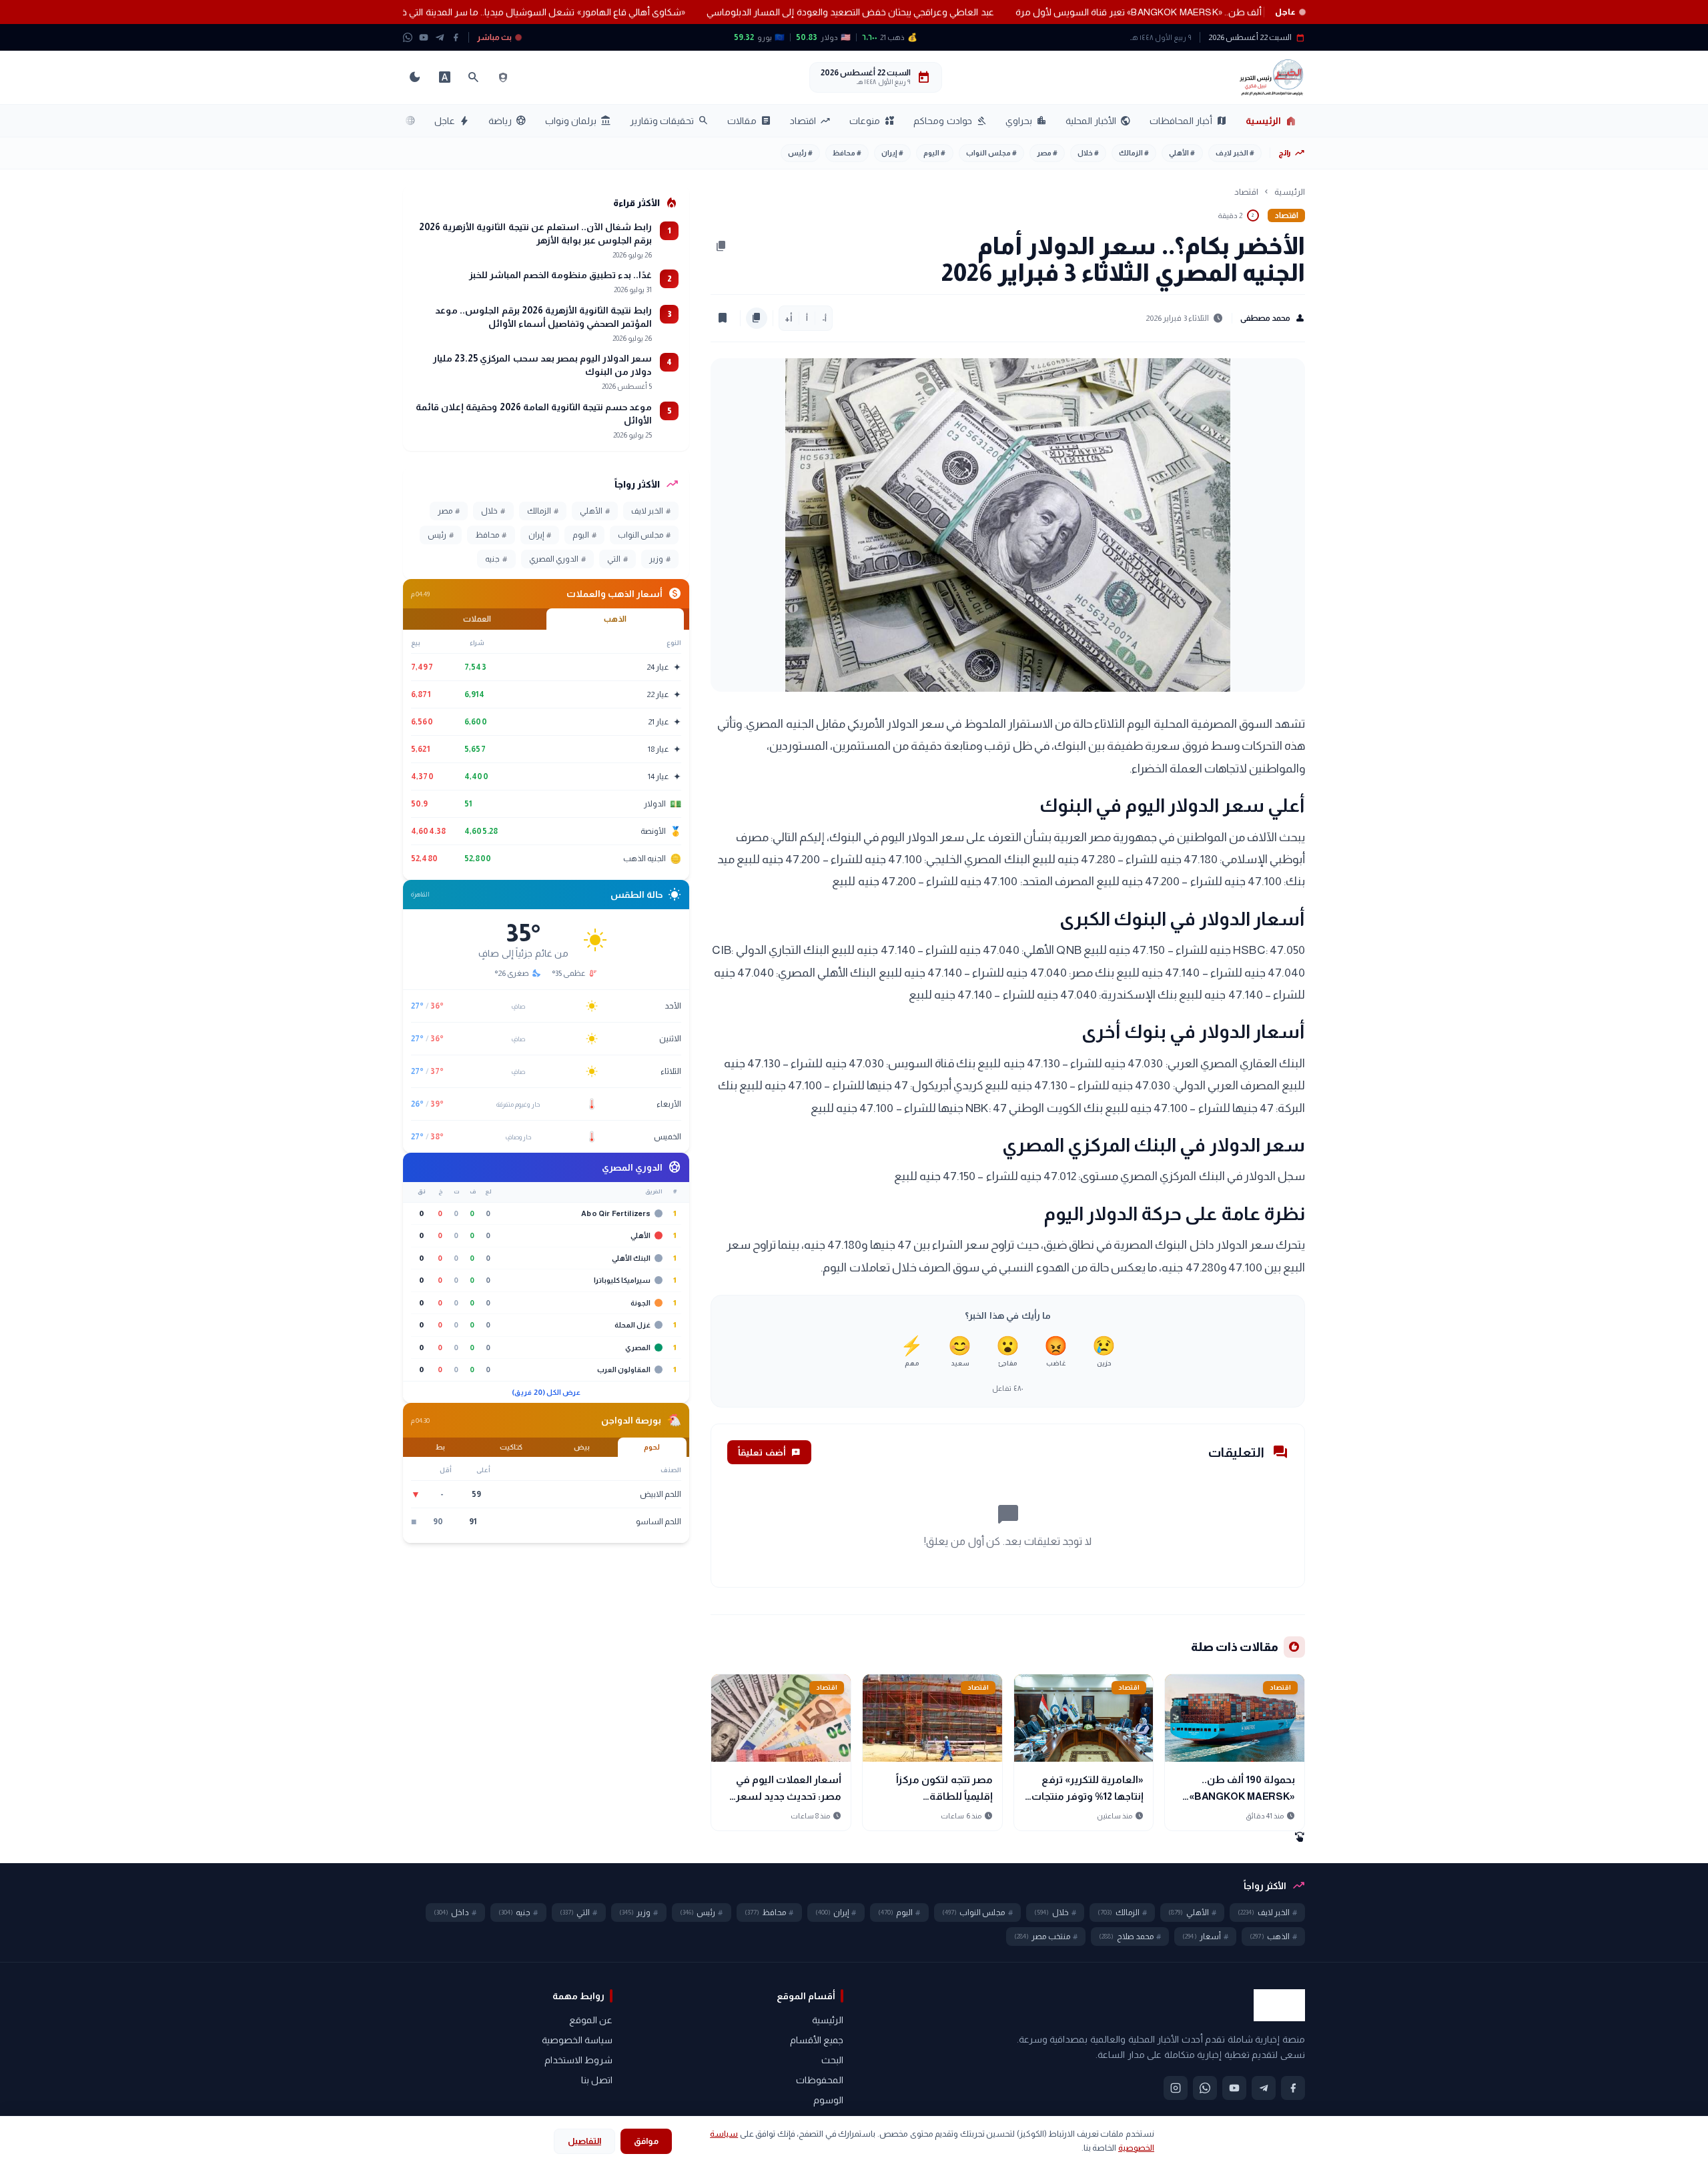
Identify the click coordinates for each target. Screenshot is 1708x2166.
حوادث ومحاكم (950, 121)
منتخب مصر (1046, 1937)
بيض (582, 1447)
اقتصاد (810, 121)
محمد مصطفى (1273, 318)
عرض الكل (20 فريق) (546, 1392)
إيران (892, 153)
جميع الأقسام (817, 2040)
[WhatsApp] (408, 37)
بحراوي (1026, 121)
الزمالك (1134, 153)
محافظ (847, 153)
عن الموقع (591, 2020)
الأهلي (1182, 153)
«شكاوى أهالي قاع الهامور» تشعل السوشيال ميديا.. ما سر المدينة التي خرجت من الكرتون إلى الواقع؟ (416, 12)
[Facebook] (456, 37)
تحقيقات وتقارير (669, 121)
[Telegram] (440, 37)
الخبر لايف (1235, 153)
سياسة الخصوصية (577, 2040)
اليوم (934, 153)
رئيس (800, 153)
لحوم (652, 1447)
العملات (477, 619)
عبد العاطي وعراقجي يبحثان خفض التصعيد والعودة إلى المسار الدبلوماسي (778, 12)
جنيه (496, 559)
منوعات (872, 121)
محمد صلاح (1130, 1937)
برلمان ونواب (578, 121)
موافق (646, 2141)
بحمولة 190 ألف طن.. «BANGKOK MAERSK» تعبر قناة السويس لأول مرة (1089, 12)
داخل (455, 1913)
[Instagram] (1176, 2088)
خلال (1088, 153)
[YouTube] (424, 37)
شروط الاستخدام (578, 2060)
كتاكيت (511, 1447)
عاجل (452, 121)
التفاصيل (584, 2141)
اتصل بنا (597, 2080)
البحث (832, 2060)
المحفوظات (820, 2080)
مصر (1047, 153)
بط (440, 1447)
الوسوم (828, 2100)
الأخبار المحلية (1098, 121)
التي (617, 559)
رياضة (507, 121)
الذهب (615, 619)
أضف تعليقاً (769, 1452)
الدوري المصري (557, 559)
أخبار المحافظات (1188, 121)
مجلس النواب (991, 153)
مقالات (749, 121)
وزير (660, 559)
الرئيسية (1271, 121)
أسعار (1205, 1937)
